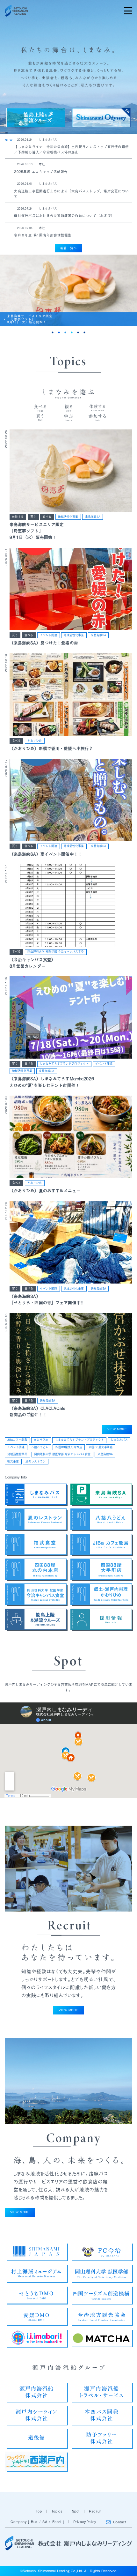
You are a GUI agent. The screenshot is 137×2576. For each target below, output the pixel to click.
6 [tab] (84, 332)
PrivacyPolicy (85, 2521)
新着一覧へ (68, 248)
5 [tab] (78, 332)
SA (45, 2521)
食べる (47, 517)
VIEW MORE (117, 1429)
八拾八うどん (40, 1447)
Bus (34, 2521)
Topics (57, 2511)
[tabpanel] (68, 290)
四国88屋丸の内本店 (69, 1447)
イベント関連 (48, 635)
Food (57, 2521)
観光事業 (13, 1461)
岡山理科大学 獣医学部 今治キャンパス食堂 (56, 952)
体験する (18, 517)
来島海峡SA (93, 517)
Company (19, 2521)
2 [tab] (59, 332)
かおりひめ (35, 741)
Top (39, 2511)
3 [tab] (65, 332)
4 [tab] (72, 332)
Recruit (95, 2511)
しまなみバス (119, 1440)
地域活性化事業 (68, 517)
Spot (76, 2511)
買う (33, 517)
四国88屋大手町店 (101, 1447)
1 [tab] (53, 332)
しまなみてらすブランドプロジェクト (64, 1064)
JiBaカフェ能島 (17, 1440)
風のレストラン (36, 1461)
